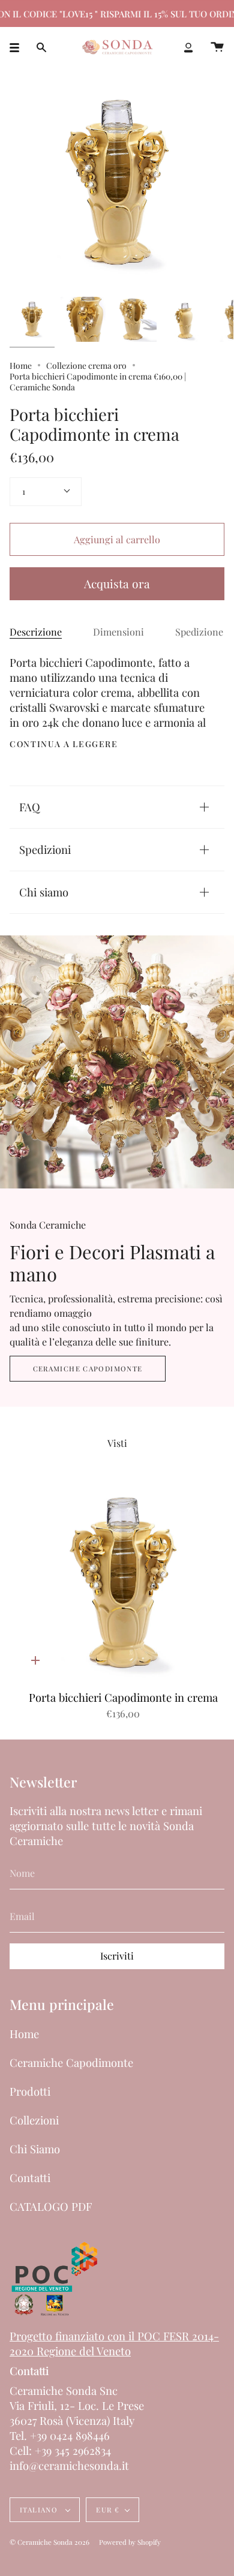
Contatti (30, 2178)
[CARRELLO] (217, 48)
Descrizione (36, 632)
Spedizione (199, 632)
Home (21, 365)
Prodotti (30, 2091)
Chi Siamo (35, 2149)
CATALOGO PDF (51, 2206)
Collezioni (34, 2120)
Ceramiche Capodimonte (88, 1369)
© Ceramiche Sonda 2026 (49, 2542)
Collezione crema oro (86, 365)
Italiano (40, 2510)
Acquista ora (117, 583)
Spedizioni (45, 849)
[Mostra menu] (19, 48)
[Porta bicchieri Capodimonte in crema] (32, 319)
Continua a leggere (64, 744)
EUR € (108, 2510)
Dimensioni (118, 632)
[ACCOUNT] (188, 48)
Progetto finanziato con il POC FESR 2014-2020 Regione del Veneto (114, 2343)
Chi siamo (44, 892)
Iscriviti (117, 1956)
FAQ (30, 807)
